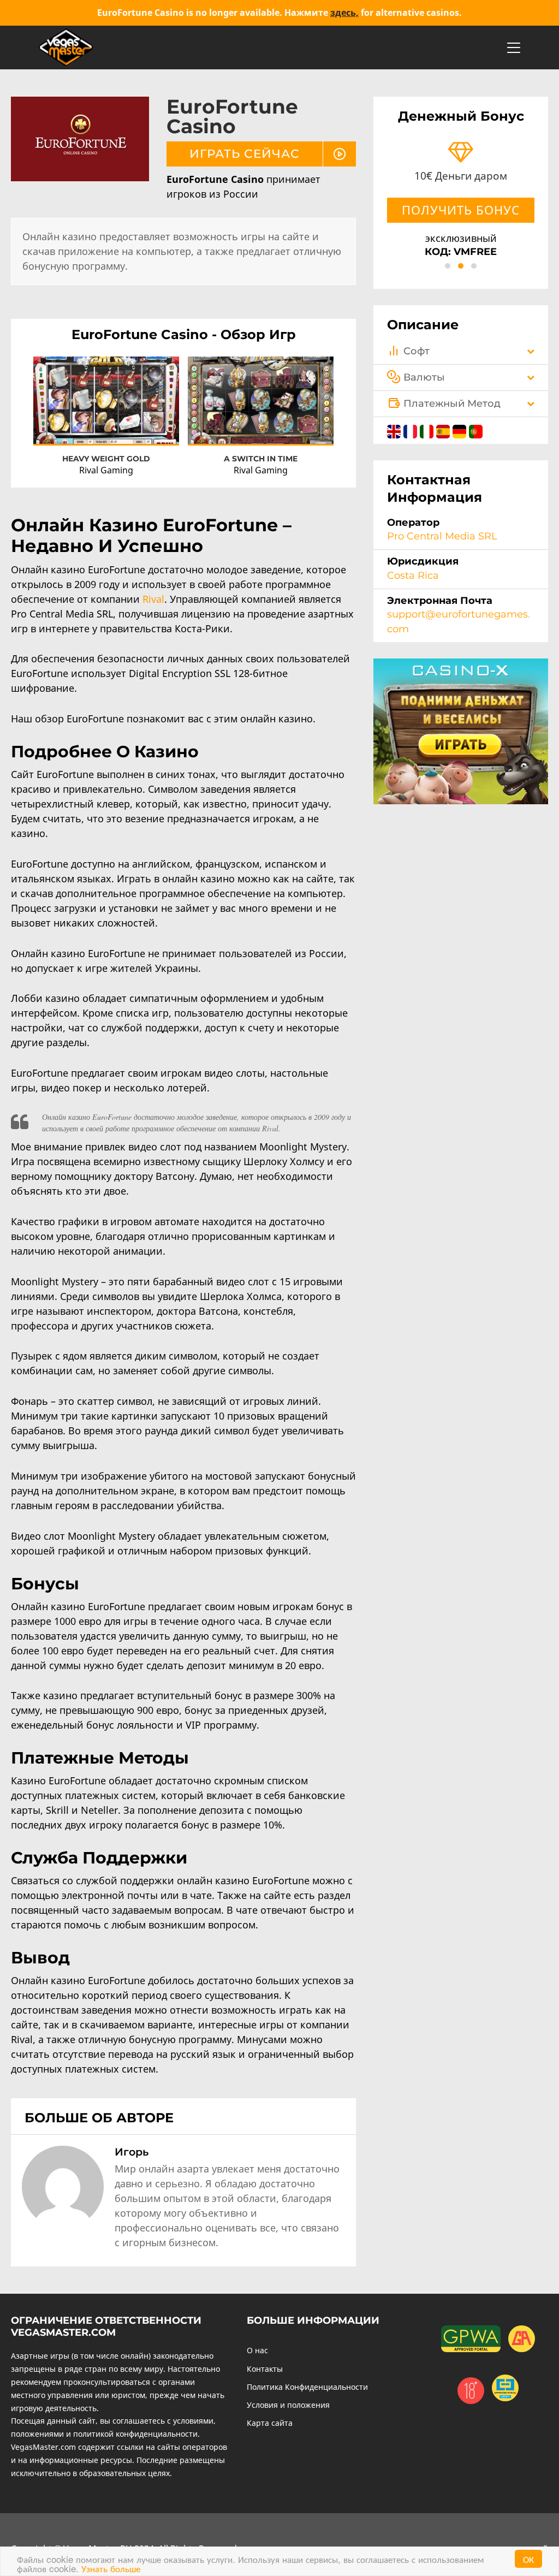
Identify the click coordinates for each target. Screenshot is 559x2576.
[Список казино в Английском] (395, 430)
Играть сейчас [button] (245, 153)
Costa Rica (413, 575)
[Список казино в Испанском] (444, 430)
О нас (257, 2350)
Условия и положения (288, 2405)
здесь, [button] (344, 13)
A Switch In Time (261, 459)
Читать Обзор (106, 408)
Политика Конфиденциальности (307, 2387)
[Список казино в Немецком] (461, 430)
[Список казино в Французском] (412, 430)
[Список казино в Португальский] (476, 430)
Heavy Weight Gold (106, 459)
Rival (153, 599)
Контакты (265, 2369)
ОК (528, 2559)
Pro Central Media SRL (442, 536)
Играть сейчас (106, 388)
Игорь (132, 2152)
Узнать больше (111, 2568)
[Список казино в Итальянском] (428, 430)
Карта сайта (270, 2423)
